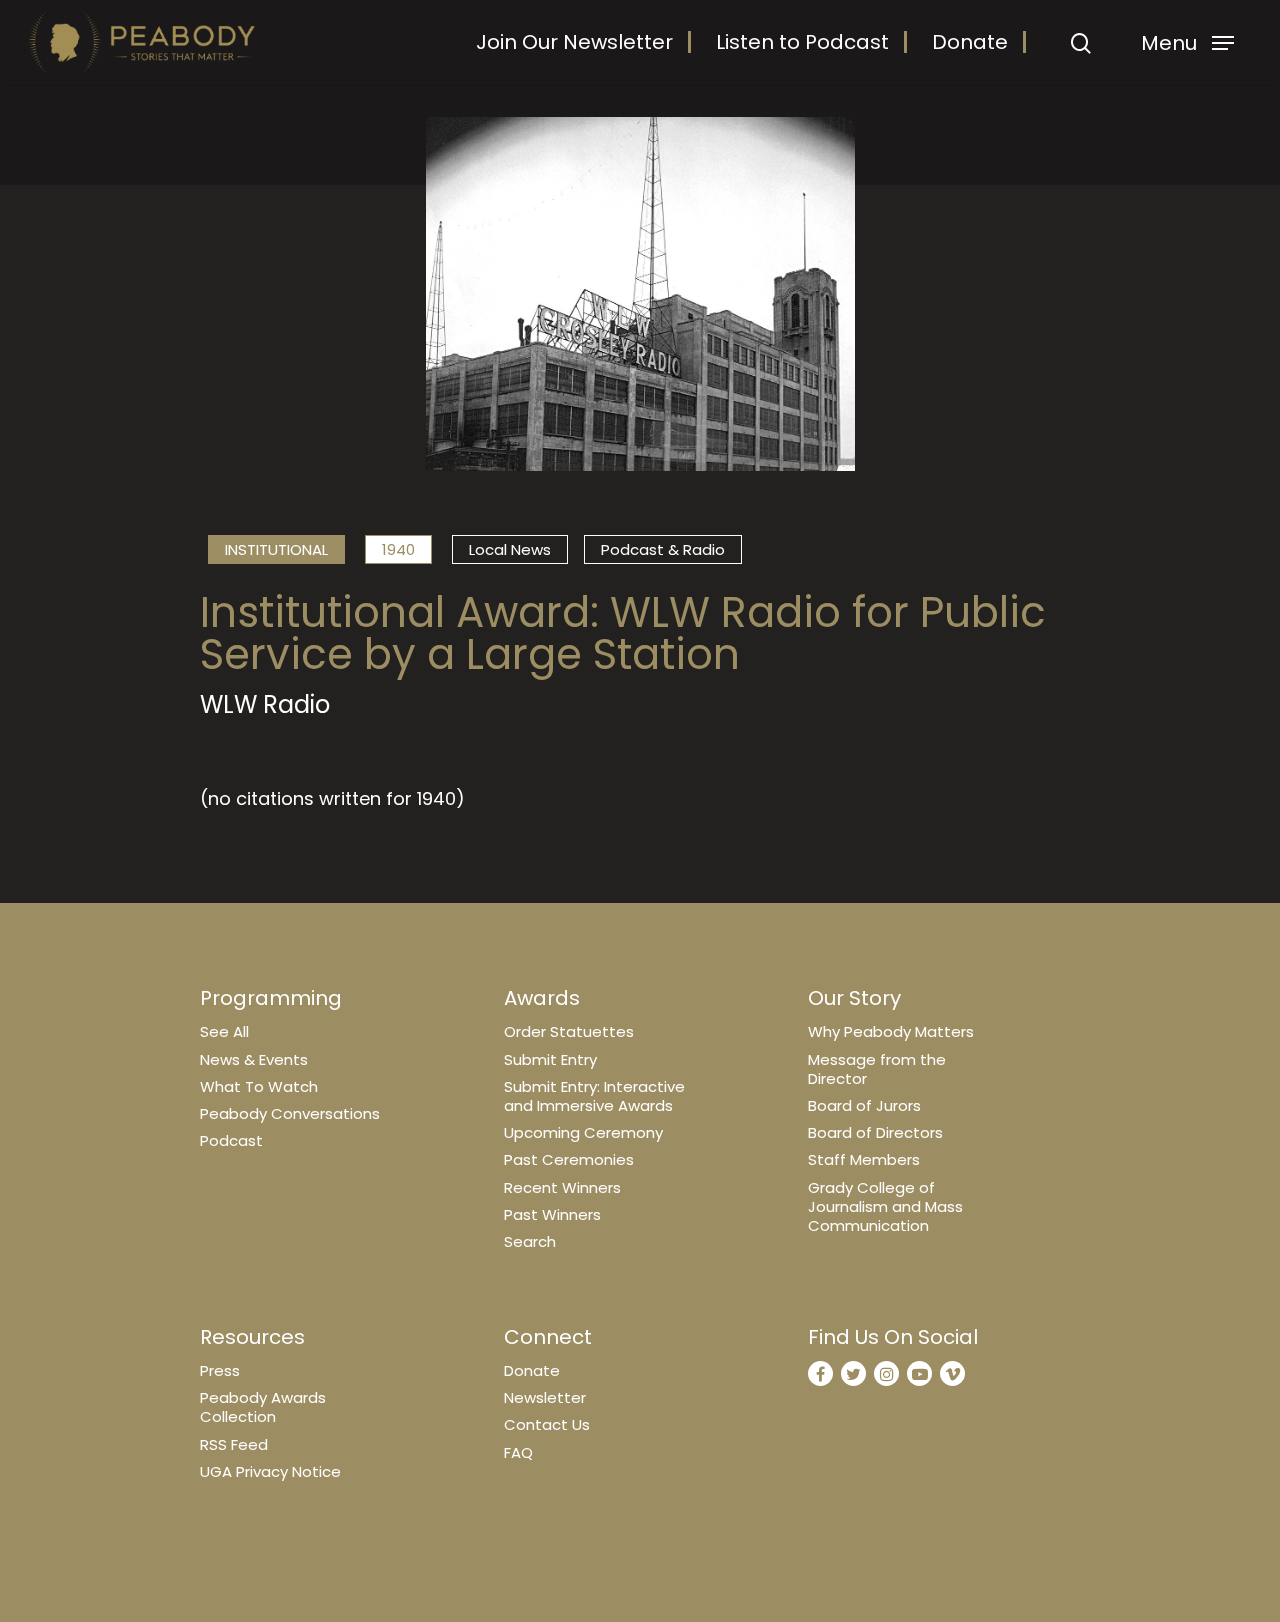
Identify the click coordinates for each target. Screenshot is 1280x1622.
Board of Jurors (864, 1105)
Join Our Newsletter (574, 42)
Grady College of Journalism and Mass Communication (885, 1206)
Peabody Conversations (290, 1113)
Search (530, 1241)
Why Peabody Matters (891, 1031)
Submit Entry (550, 1059)
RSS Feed (234, 1444)
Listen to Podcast (802, 42)
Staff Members (864, 1159)
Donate (970, 42)
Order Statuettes (569, 1031)
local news (510, 549)
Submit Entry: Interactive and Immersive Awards (594, 1096)
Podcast (231, 1140)
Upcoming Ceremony (583, 1132)
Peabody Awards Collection (263, 1407)
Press (220, 1370)
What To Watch (259, 1086)
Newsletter (545, 1397)
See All (224, 1031)
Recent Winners (562, 1187)
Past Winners (552, 1214)
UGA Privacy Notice (270, 1471)
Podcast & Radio (663, 549)
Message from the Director (877, 1069)
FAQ (518, 1452)
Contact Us (547, 1424)
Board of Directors (875, 1132)
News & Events (254, 1059)
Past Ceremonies (569, 1159)
